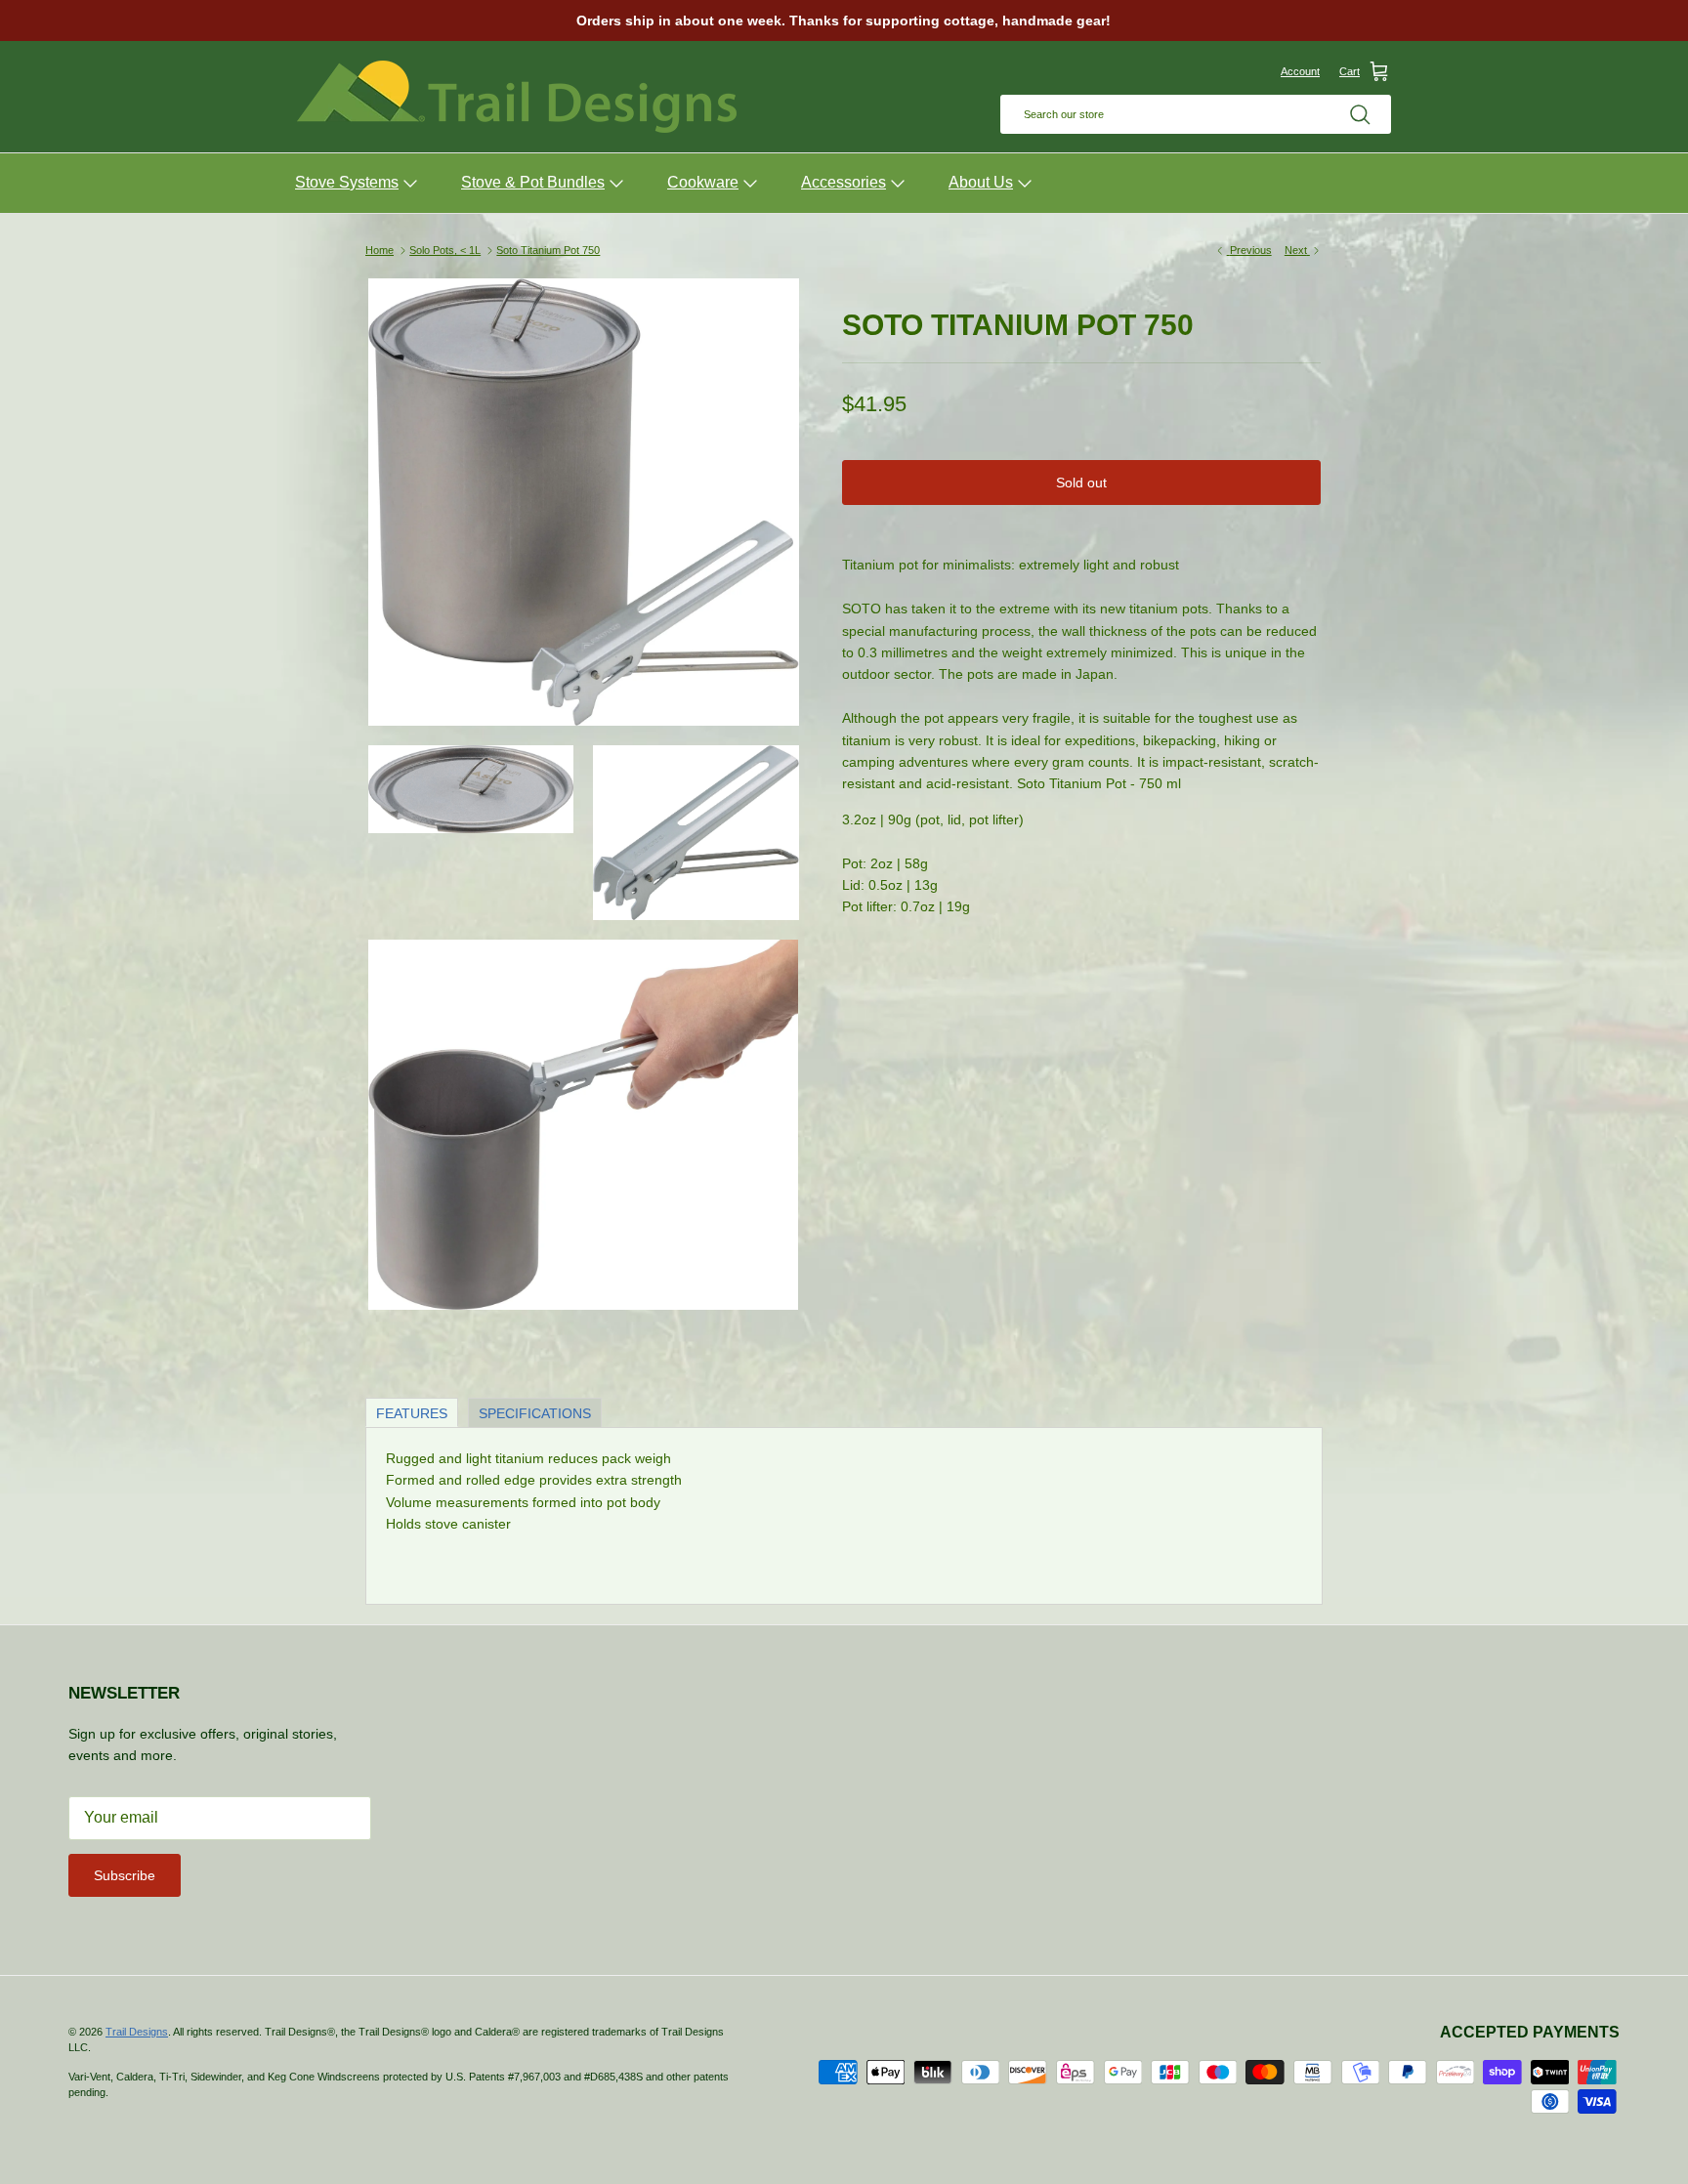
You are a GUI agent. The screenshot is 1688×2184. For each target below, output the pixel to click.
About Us (981, 182)
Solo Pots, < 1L (445, 250)
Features (412, 1413)
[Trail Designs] (517, 97)
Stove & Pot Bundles (533, 182)
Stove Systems (347, 182)
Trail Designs (137, 2032)
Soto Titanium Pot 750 (548, 250)
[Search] (1360, 114)
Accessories (844, 182)
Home (380, 250)
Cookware (703, 182)
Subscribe (125, 1875)
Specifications (535, 1413)
